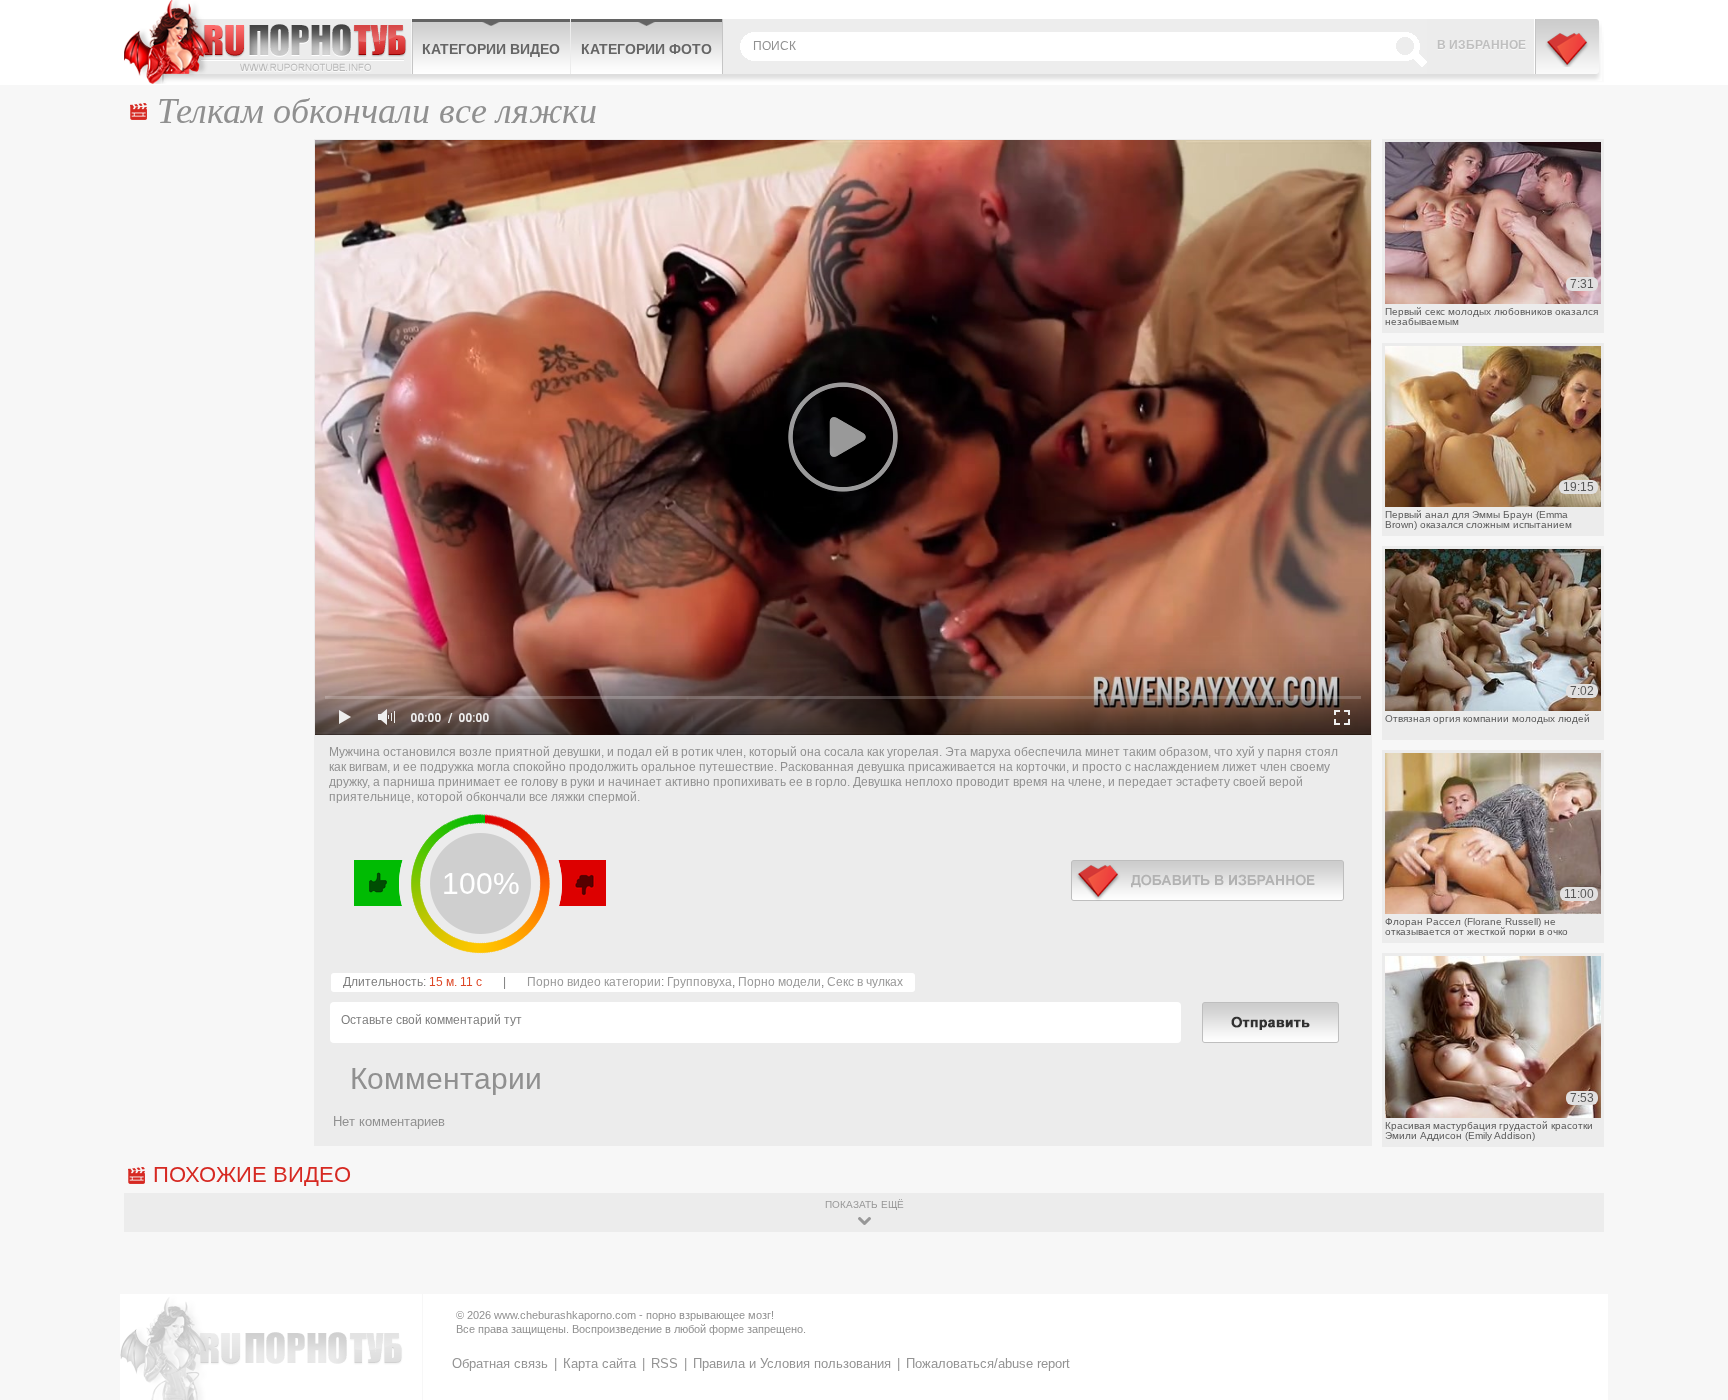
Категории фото (646, 49)
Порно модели (779, 982)
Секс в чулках (865, 982)
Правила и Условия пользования (792, 1363)
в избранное (1207, 880)
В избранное (1481, 45)
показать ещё (864, 1204)
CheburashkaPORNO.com (267, 42)
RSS (664, 1363)
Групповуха (699, 982)
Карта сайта (599, 1363)
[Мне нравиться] (378, 883)
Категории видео (491, 49)
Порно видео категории (594, 982)
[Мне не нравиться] (581, 883)
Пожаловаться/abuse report (988, 1363)
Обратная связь (500, 1363)
